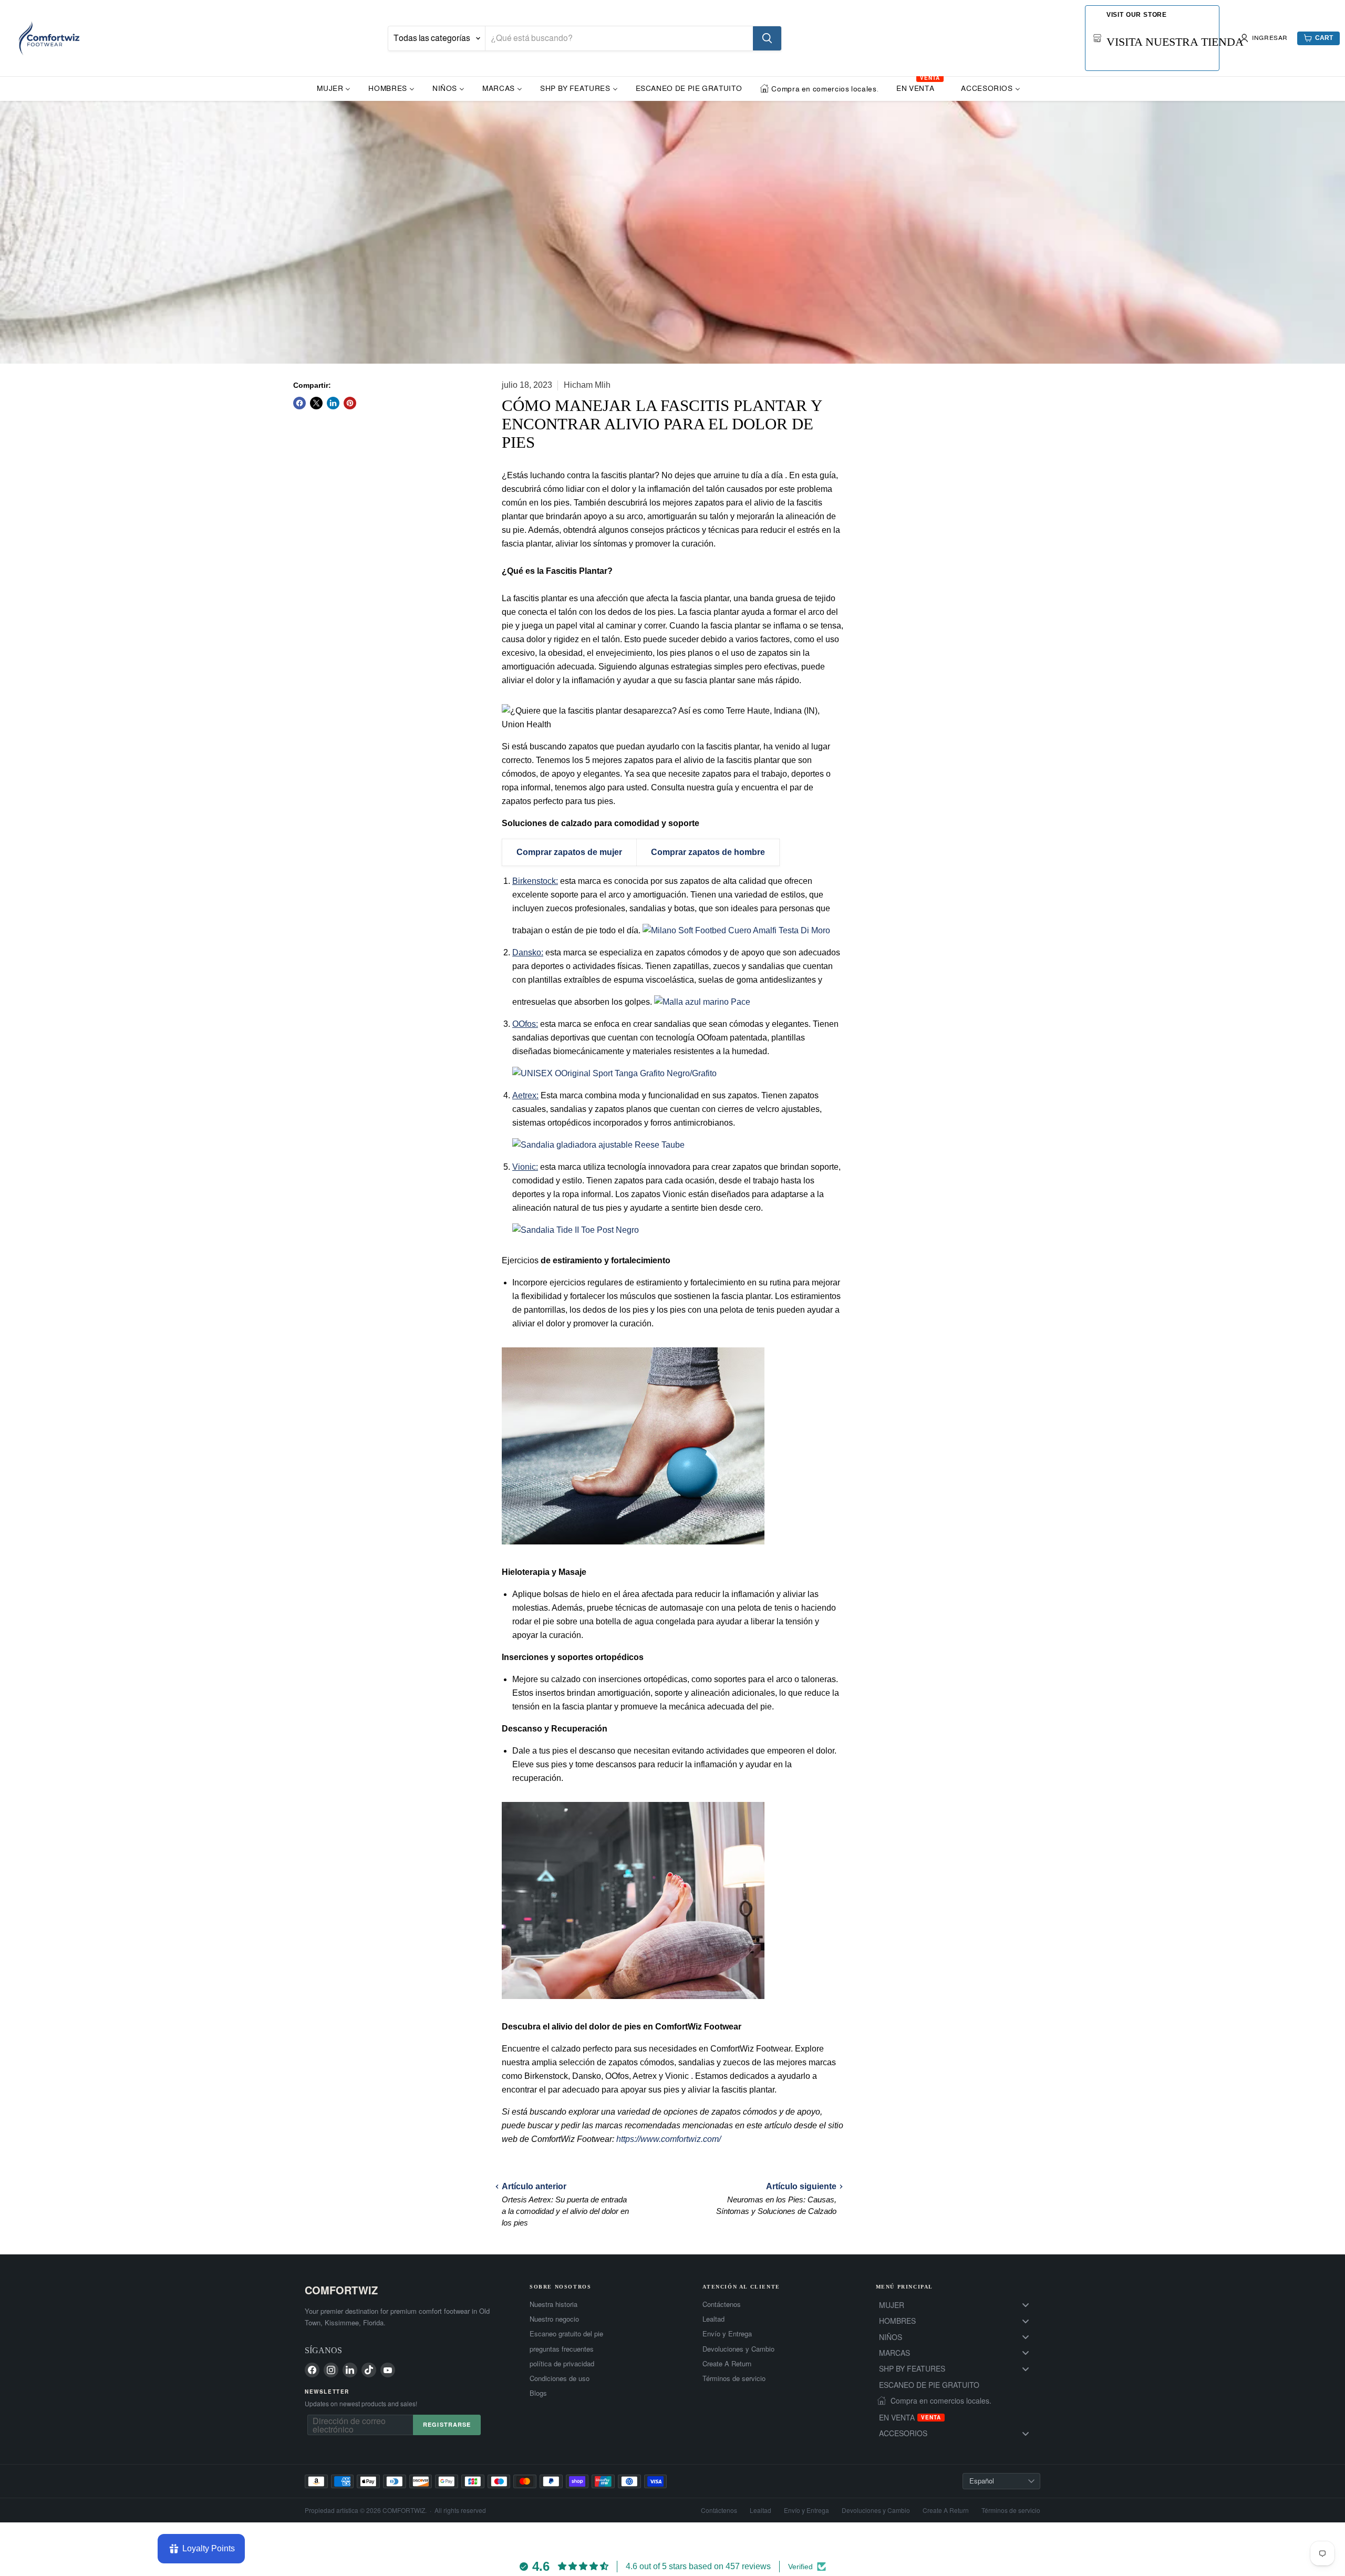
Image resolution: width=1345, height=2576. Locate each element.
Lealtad (713, 2319)
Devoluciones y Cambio (738, 2349)
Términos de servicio (734, 2378)
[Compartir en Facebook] (299, 403)
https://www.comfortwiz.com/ (669, 2139)
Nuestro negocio (554, 2319)
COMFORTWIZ (341, 2290)
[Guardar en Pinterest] (350, 403)
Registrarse (447, 2424)
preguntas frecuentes (562, 2349)
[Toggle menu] (1026, 2305)
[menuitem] (334, 88)
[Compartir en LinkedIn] (333, 403)
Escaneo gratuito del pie (566, 2334)
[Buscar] (767, 38)
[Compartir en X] (316, 403)
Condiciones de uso (560, 2378)
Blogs (538, 2393)
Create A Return (727, 2364)
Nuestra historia (553, 2304)
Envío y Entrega (727, 2334)
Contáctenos (722, 2304)
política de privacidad (562, 2364)
